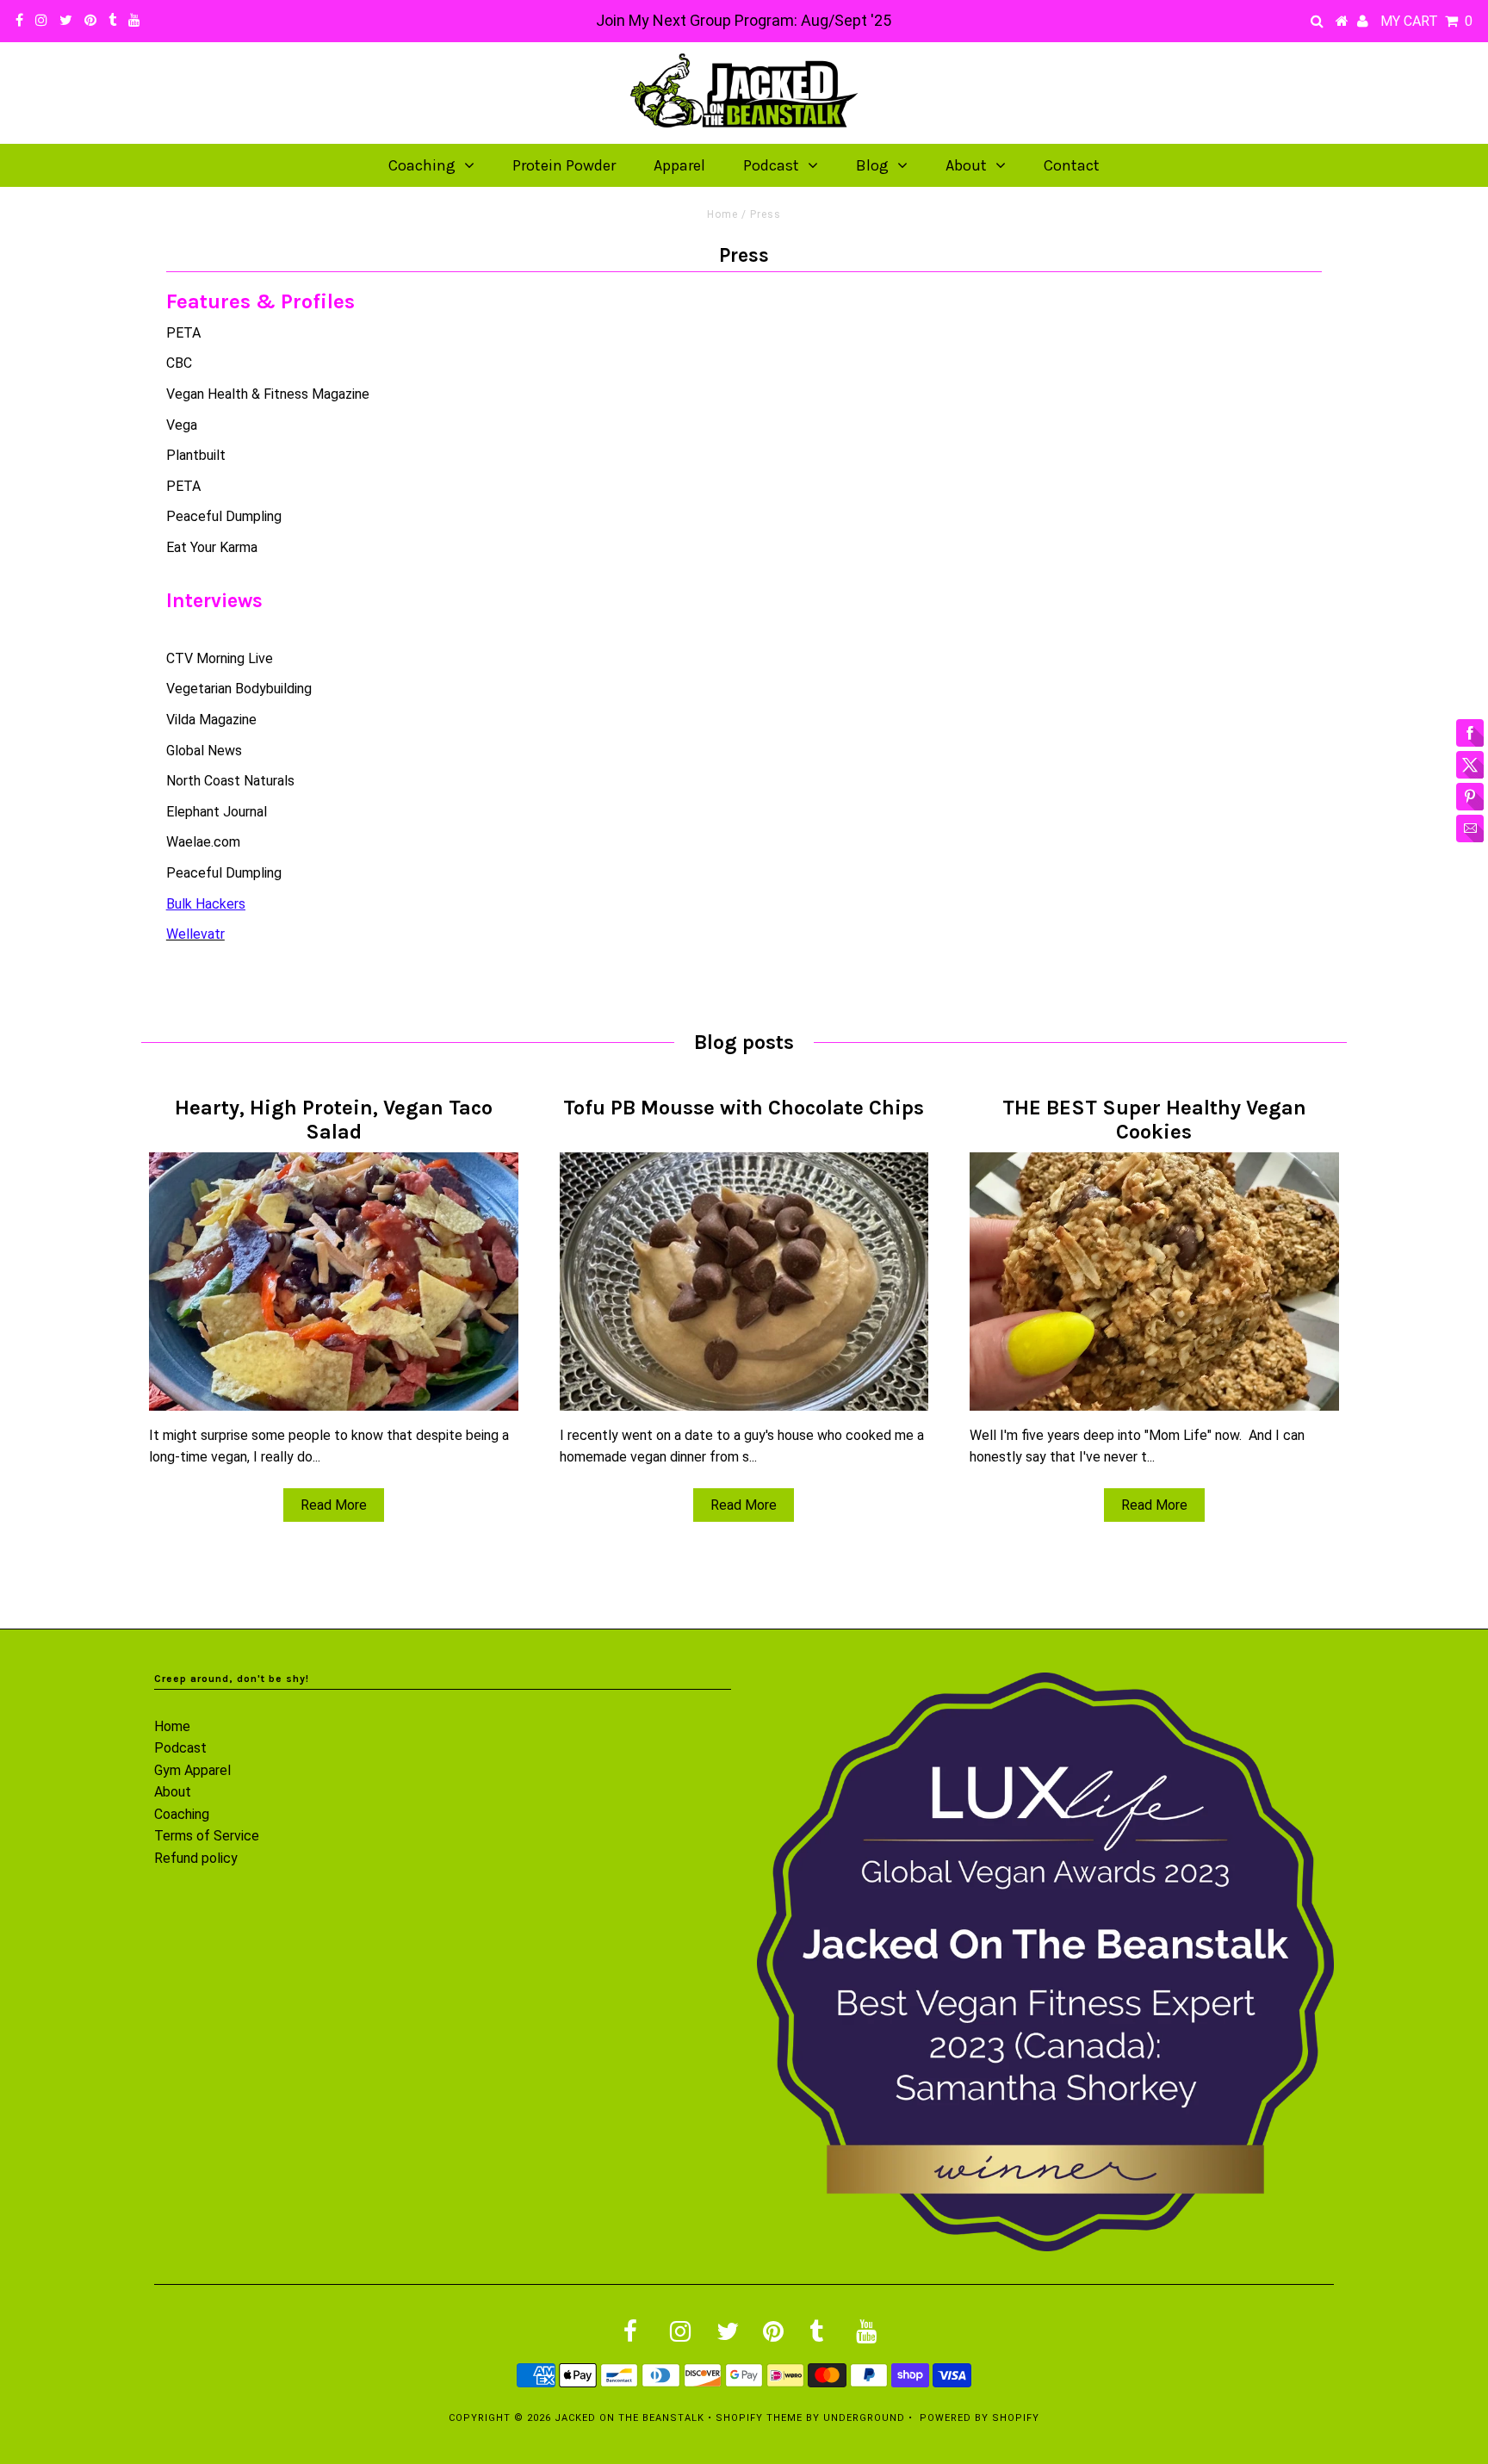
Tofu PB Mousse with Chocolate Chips (744, 1108)
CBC (179, 363)
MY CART (1426, 21)
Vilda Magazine (211, 720)
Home (722, 214)
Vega (182, 425)
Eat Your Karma (212, 547)
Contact (1072, 165)
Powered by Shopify (980, 2418)
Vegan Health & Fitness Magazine (268, 394)
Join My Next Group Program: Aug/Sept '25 (744, 20)
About (966, 165)
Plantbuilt (196, 455)
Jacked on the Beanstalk (629, 2418)
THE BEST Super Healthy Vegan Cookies (1154, 1120)
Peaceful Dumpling (224, 516)
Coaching (422, 165)
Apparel (679, 165)
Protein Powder (564, 165)
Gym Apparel (192, 1770)
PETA (183, 333)
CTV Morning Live (220, 658)
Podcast (771, 165)
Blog (872, 165)
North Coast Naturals (230, 781)
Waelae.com (203, 842)
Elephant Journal (217, 812)
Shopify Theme (759, 2418)
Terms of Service (207, 1836)
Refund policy (196, 1858)
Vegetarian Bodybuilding (239, 689)
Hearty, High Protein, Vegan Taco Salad (334, 1120)
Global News (204, 751)
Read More (334, 1505)
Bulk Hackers (206, 904)
